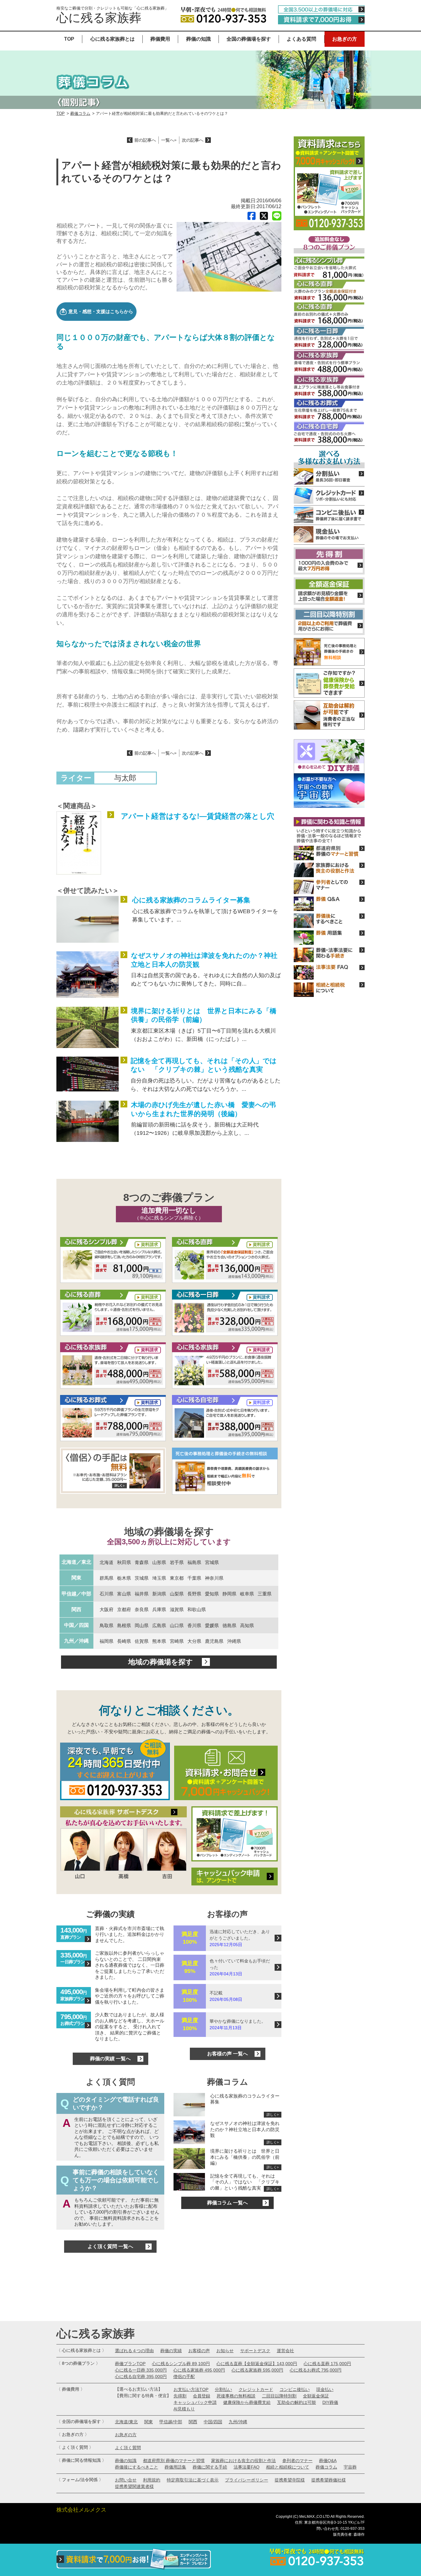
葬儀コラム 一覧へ (227, 2203)
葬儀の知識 (198, 39)
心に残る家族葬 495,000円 (199, 2370)
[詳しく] (113, 1472)
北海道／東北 (76, 1562)
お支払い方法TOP (191, 2389)
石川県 (106, 1594)
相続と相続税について (288, 2467)
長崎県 (124, 1641)
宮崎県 (177, 1641)
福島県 (194, 1562)
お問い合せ (126, 2480)
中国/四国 (213, 2422)
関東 (76, 1578)
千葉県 (194, 1578)
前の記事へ (145, 140)
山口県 (177, 1625)
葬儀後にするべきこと (137, 2467)
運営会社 (285, 2351)
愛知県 (212, 1594)
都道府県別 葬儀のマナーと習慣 (174, 2461)
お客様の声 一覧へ (227, 2054)
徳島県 (229, 1625)
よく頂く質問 (128, 2448)
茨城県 (142, 1578)
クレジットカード (256, 2389)
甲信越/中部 (171, 2422)
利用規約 (152, 2480)
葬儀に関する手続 (210, 2467)
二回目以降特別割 (279, 2396)
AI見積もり (184, 2409)
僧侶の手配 (184, 2376)
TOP (69, 39)
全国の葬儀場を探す (249, 39)
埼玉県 (159, 1578)
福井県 (142, 1594)
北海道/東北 (126, 2422)
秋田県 (124, 1562)
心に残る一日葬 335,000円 (141, 2370)
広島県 (159, 1625)
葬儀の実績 (171, 2351)
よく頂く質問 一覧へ (110, 2246)
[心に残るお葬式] (113, 1419)
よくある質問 (301, 39)
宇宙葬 (350, 2467)
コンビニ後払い (295, 2389)
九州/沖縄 (238, 2422)
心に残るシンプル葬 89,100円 (181, 2364)
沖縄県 (234, 1641)
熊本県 (159, 1641)
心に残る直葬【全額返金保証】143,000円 (257, 2364)
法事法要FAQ (247, 2467)
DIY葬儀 (330, 2402)
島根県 (124, 1625)
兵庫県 (159, 1609)
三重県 (265, 1594)
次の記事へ (193, 140)
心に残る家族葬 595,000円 (257, 2370)
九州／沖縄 (76, 1641)
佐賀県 (142, 1641)
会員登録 (202, 2396)
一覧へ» (169, 140)
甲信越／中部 (76, 1594)
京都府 (124, 1609)
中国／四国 (76, 1625)
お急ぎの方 (345, 39)
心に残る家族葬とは (112, 39)
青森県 (142, 1562)
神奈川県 (214, 1578)
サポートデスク (255, 2351)
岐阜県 (247, 1594)
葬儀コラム (80, 113)
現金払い (325, 2389)
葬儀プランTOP (130, 2364)
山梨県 (177, 1594)
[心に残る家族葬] (113, 1366)
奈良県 (142, 1609)
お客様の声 (199, 2351)
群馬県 (106, 1578)
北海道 (106, 1562)
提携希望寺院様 (290, 2480)
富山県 (124, 1594)
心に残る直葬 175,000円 (327, 2364)
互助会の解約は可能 (296, 2402)
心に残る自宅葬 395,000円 (141, 2376)
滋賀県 (177, 1609)
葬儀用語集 (175, 2467)
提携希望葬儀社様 (329, 2480)
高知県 (247, 1625)
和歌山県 (197, 1609)
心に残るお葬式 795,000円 (316, 2370)
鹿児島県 (214, 1641)
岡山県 (142, 1625)
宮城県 (212, 1562)
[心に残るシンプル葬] (113, 1261)
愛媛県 (212, 1625)
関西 (76, 1609)
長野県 (194, 1594)
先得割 (180, 2396)
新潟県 (159, 1594)
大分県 (194, 1641)
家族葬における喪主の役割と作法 (243, 2461)
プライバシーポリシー (247, 2480)
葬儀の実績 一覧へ (110, 2059)
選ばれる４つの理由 (134, 2351)
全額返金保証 (316, 2396)
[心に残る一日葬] (225, 1261)
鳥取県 (106, 1625)
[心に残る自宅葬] (225, 1419)
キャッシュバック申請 (195, 2402)
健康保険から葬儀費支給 (247, 2402)
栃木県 (124, 1578)
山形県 (159, 1562)
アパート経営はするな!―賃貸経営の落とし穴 (198, 816)
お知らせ (225, 2351)
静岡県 (229, 1594)
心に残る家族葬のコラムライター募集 (191, 900)
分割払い (223, 2389)
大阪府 (106, 1609)
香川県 (194, 1625)
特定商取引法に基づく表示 (193, 2480)
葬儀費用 (160, 39)
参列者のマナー (297, 2461)
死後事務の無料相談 (236, 2396)
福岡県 (106, 1641)
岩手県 (177, 1562)
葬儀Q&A (328, 2461)
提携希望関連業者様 (134, 2486)
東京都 (177, 1578)
